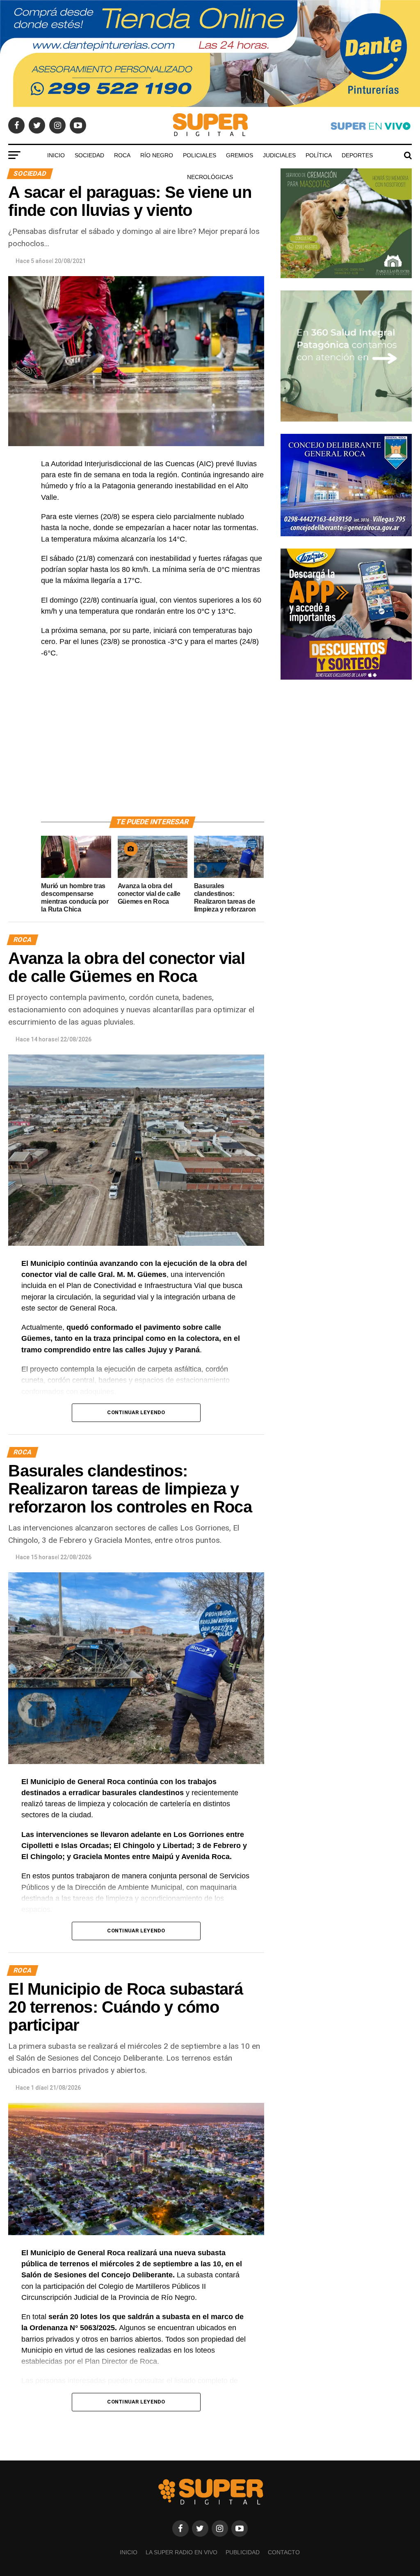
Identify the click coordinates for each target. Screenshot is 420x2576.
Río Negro (157, 155)
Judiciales (279, 155)
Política (319, 155)
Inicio (56, 155)
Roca (122, 155)
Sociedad (89, 155)
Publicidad (243, 2552)
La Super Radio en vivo (181, 2552)
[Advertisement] (152, 747)
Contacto (284, 2552)
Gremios (240, 155)
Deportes (357, 155)
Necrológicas (210, 177)
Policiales (200, 155)
